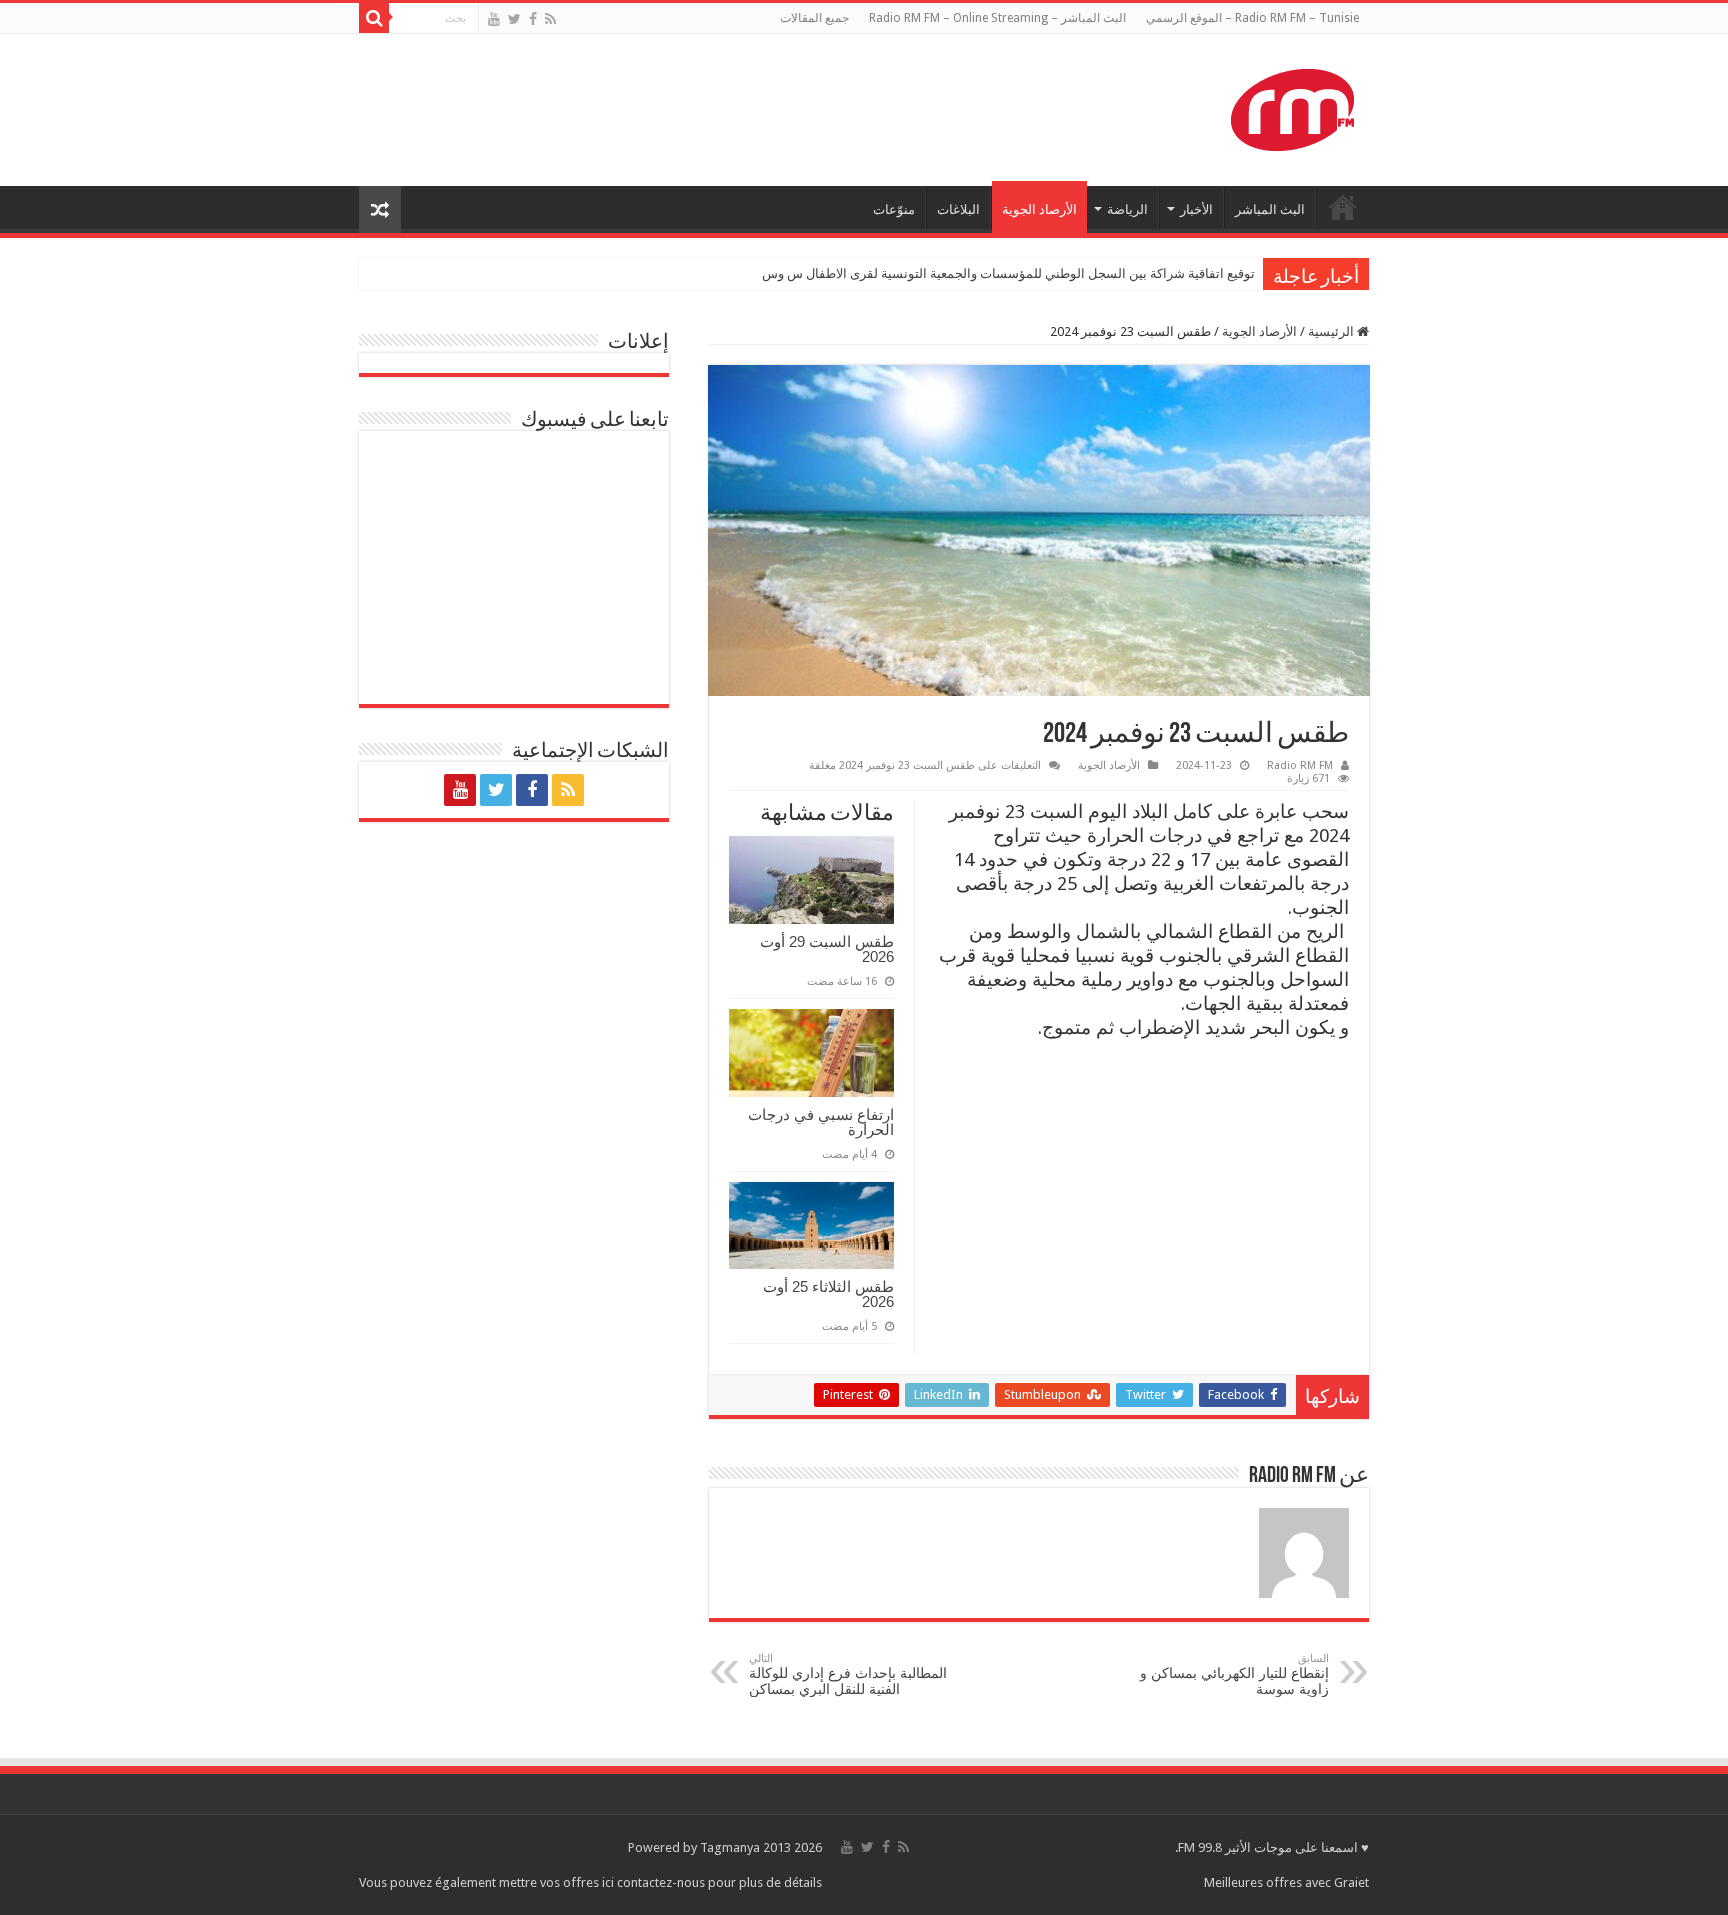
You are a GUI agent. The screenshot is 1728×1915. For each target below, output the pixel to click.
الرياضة (1127, 209)
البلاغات (958, 209)
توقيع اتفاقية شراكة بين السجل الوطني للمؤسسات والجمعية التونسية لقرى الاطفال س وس (1008, 273)
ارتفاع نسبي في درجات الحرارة (821, 1122)
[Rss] (550, 19)
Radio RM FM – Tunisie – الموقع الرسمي (1252, 18)
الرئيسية (1332, 331)
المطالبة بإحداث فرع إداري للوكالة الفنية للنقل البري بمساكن (848, 1674)
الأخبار (1196, 209)
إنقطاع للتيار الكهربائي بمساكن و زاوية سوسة (1234, 1674)
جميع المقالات (814, 18)
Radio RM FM (1300, 765)
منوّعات (894, 209)
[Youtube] (494, 19)
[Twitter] (514, 19)
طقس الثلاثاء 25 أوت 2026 (828, 1294)
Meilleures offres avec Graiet (1286, 1882)
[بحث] (374, 18)
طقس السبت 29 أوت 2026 (827, 949)
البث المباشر (1270, 209)
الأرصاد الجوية (1039, 209)
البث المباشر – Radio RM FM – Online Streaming (997, 18)
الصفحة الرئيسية (1343, 207)
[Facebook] (533, 19)
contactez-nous (662, 1882)
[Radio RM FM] (1292, 106)
